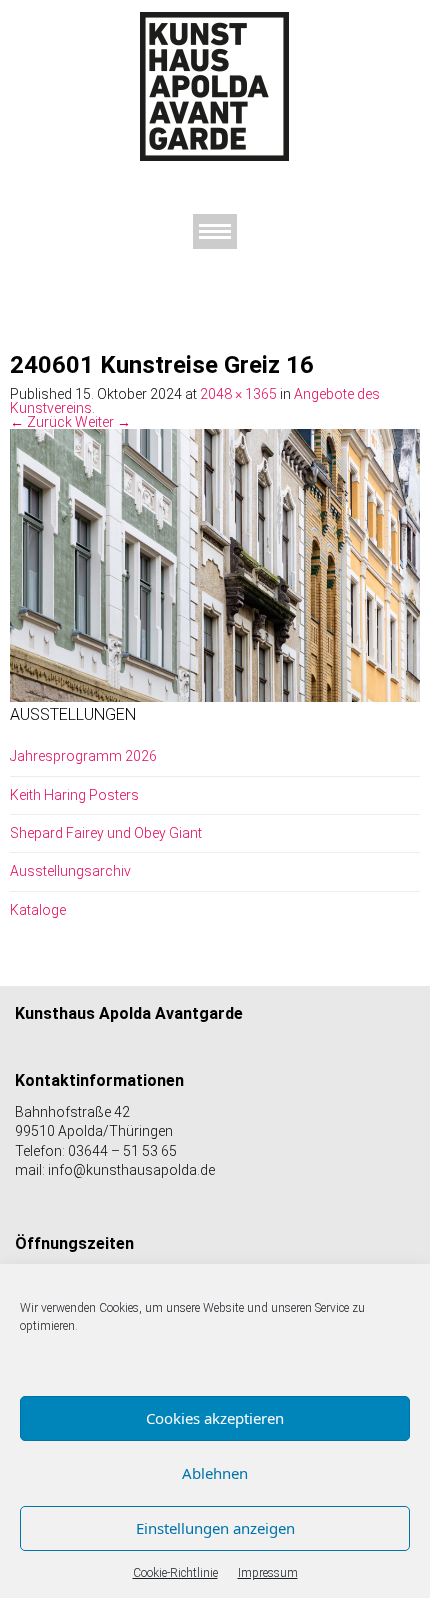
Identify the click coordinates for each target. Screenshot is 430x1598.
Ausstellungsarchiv (70, 871)
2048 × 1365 (238, 394)
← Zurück (41, 422)
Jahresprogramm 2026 (83, 756)
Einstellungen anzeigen (215, 1528)
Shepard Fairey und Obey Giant (106, 833)
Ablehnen (215, 1473)
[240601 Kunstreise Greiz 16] (215, 564)
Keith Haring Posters (74, 795)
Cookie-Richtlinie (175, 1573)
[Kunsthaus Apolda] (215, 86)
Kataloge (38, 910)
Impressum (268, 1573)
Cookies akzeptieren (215, 1418)
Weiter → (103, 422)
